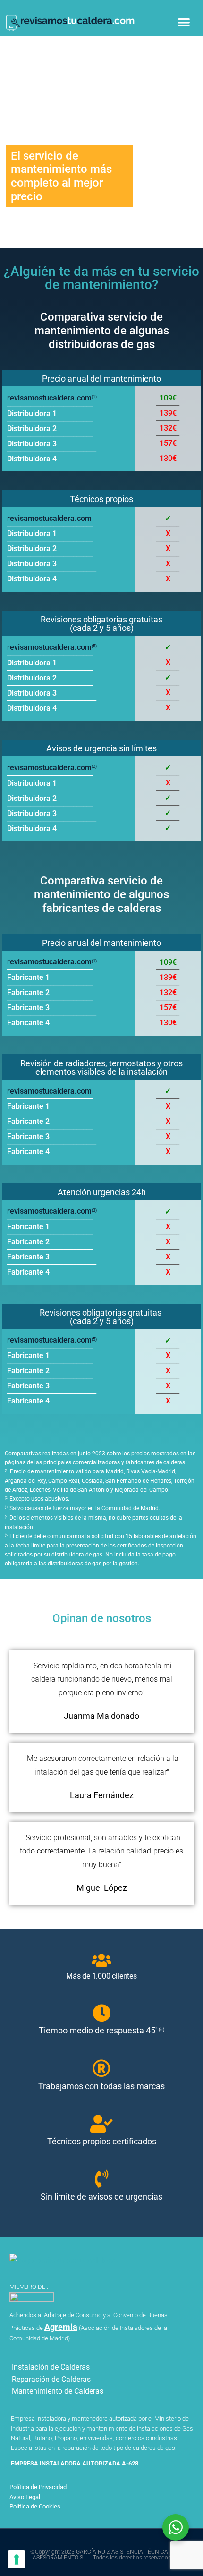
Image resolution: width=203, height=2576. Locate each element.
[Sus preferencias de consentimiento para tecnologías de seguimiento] (17, 2559)
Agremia (61, 2327)
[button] (184, 22)
